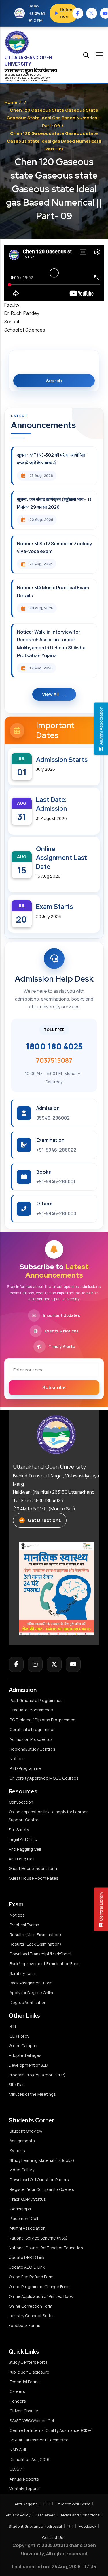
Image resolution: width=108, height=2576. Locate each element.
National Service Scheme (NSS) (38, 2238)
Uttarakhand (15, 78)
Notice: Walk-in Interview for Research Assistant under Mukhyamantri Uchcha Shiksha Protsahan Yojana (51, 644)
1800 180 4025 (54, 1046)
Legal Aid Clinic (23, 1839)
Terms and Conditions (80, 2515)
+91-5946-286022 (56, 1150)
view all (50, 694)
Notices (17, 1759)
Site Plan (17, 2085)
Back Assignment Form (31, 1983)
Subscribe (54, 1387)
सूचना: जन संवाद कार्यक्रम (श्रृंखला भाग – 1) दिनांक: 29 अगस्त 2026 (54, 503)
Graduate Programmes (31, 1710)
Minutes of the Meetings (33, 2094)
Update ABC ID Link (27, 2267)
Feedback (88, 2526)
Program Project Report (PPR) (37, 2075)
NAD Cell (18, 2450)
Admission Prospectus (31, 1739)
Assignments (22, 2141)
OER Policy (19, 2036)
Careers (17, 2391)
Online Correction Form (31, 2306)
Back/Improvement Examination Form (45, 1964)
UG (25, 80)
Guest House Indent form (33, 1868)
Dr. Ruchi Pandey (22, 313)
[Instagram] (35, 1664)
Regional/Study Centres (32, 1749)
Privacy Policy (18, 2515)
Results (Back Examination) (35, 1944)
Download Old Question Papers (39, 2180)
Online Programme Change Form (39, 2287)
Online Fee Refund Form (31, 2277)
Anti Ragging (26, 2504)
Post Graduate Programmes (36, 1700)
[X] (54, 1664)
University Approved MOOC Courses (44, 1778)
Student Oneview (26, 2131)
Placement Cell (24, 2218)
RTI (13, 2026)
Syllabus (17, 2151)
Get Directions (44, 1520)
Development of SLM (29, 2065)
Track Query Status (28, 2199)
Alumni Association (28, 2228)
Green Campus (23, 2046)
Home (11, 102)
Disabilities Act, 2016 (30, 2459)
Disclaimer (46, 2515)
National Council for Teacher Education (46, 2248)
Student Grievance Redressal (35, 2526)
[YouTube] (73, 1664)
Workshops (20, 2209)
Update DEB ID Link (26, 2257)
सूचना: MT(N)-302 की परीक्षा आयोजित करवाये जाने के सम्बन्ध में (51, 459)
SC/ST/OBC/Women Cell (32, 2421)
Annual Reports (24, 2479)
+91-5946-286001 (56, 1181)
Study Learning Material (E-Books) (42, 2160)
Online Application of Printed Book (41, 2296)
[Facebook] (16, 1664)
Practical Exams (24, 1925)
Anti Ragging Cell (25, 1849)
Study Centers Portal (29, 2362)
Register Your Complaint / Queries (42, 2189)
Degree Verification (28, 2002)
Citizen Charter (24, 2411)
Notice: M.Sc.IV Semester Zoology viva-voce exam (55, 547)
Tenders (18, 2401)
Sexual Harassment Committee (39, 2440)
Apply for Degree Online (32, 1993)
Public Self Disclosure (29, 2372)
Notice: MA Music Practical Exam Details (53, 591)
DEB (32, 80)
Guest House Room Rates (34, 1878)
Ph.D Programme (25, 1768)
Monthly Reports (25, 2488)
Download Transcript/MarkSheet (41, 1954)
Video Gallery (22, 2170)
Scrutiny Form (22, 1973)
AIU (48, 80)
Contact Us (53, 2537)
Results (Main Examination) (35, 1935)
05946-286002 (53, 1118)
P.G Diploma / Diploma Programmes (42, 1720)
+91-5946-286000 (56, 1213)
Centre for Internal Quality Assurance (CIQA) (51, 2430)
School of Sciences (25, 330)
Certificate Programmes (33, 1729)
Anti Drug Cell (21, 1859)
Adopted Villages (25, 2055)
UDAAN (17, 2469)
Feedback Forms (24, 2325)
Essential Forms (25, 2382)
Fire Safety (19, 1830)
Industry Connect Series (32, 2316)
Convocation (21, 1802)
